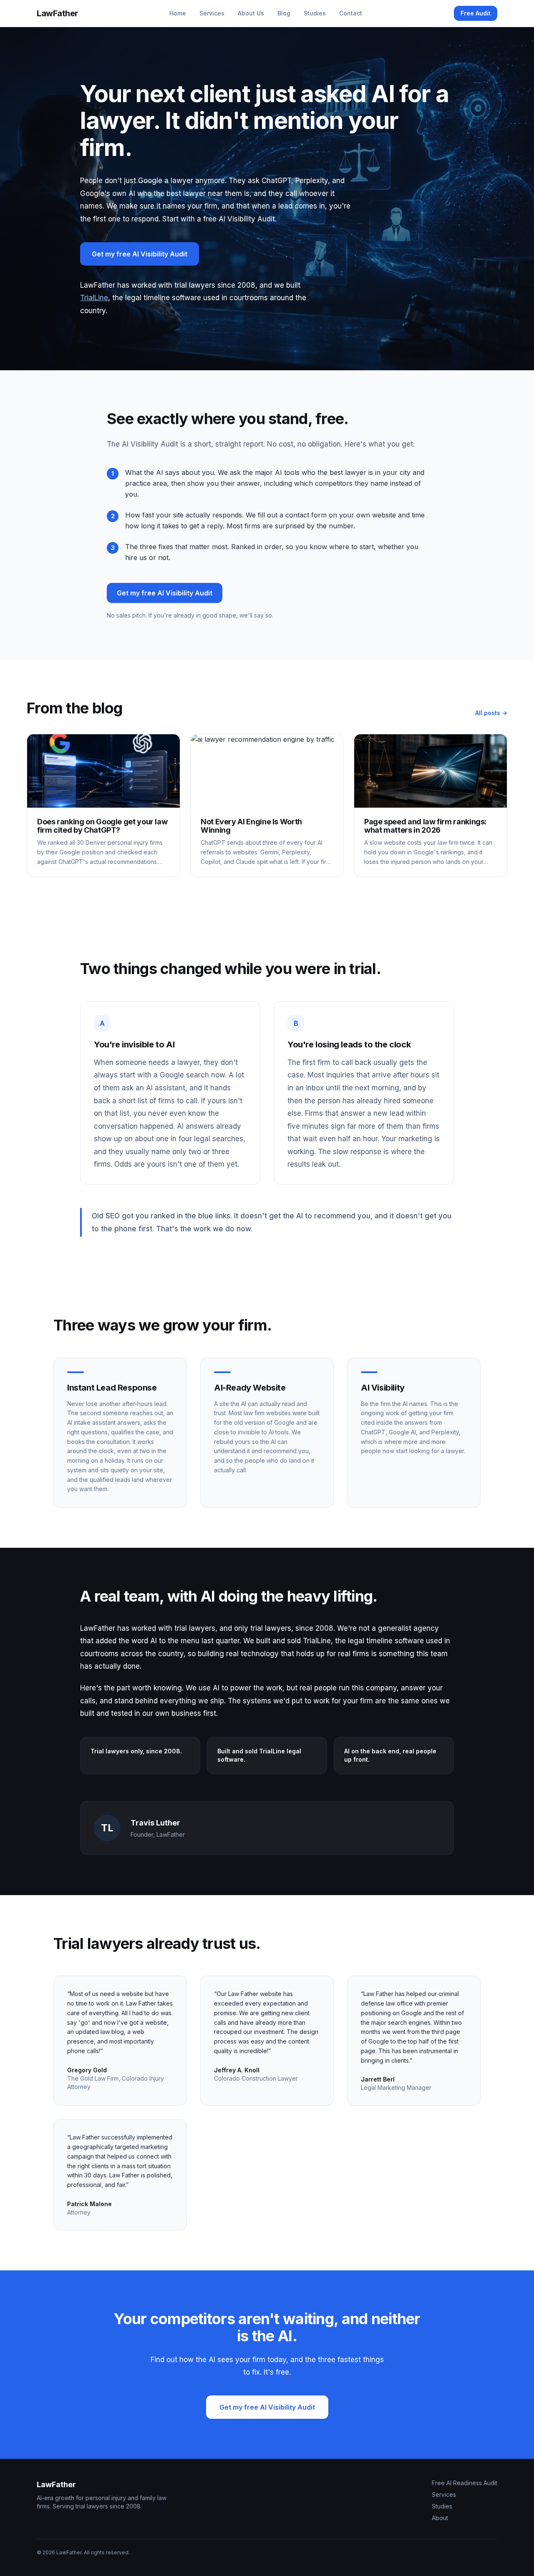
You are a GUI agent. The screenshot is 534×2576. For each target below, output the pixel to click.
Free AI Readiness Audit (465, 2483)
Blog (284, 13)
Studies (315, 13)
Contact (351, 13)
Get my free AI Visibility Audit (140, 254)
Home (178, 13)
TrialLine (94, 298)
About (440, 2518)
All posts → (491, 713)
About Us (251, 13)
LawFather (57, 13)
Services (212, 13)
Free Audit (476, 13)
